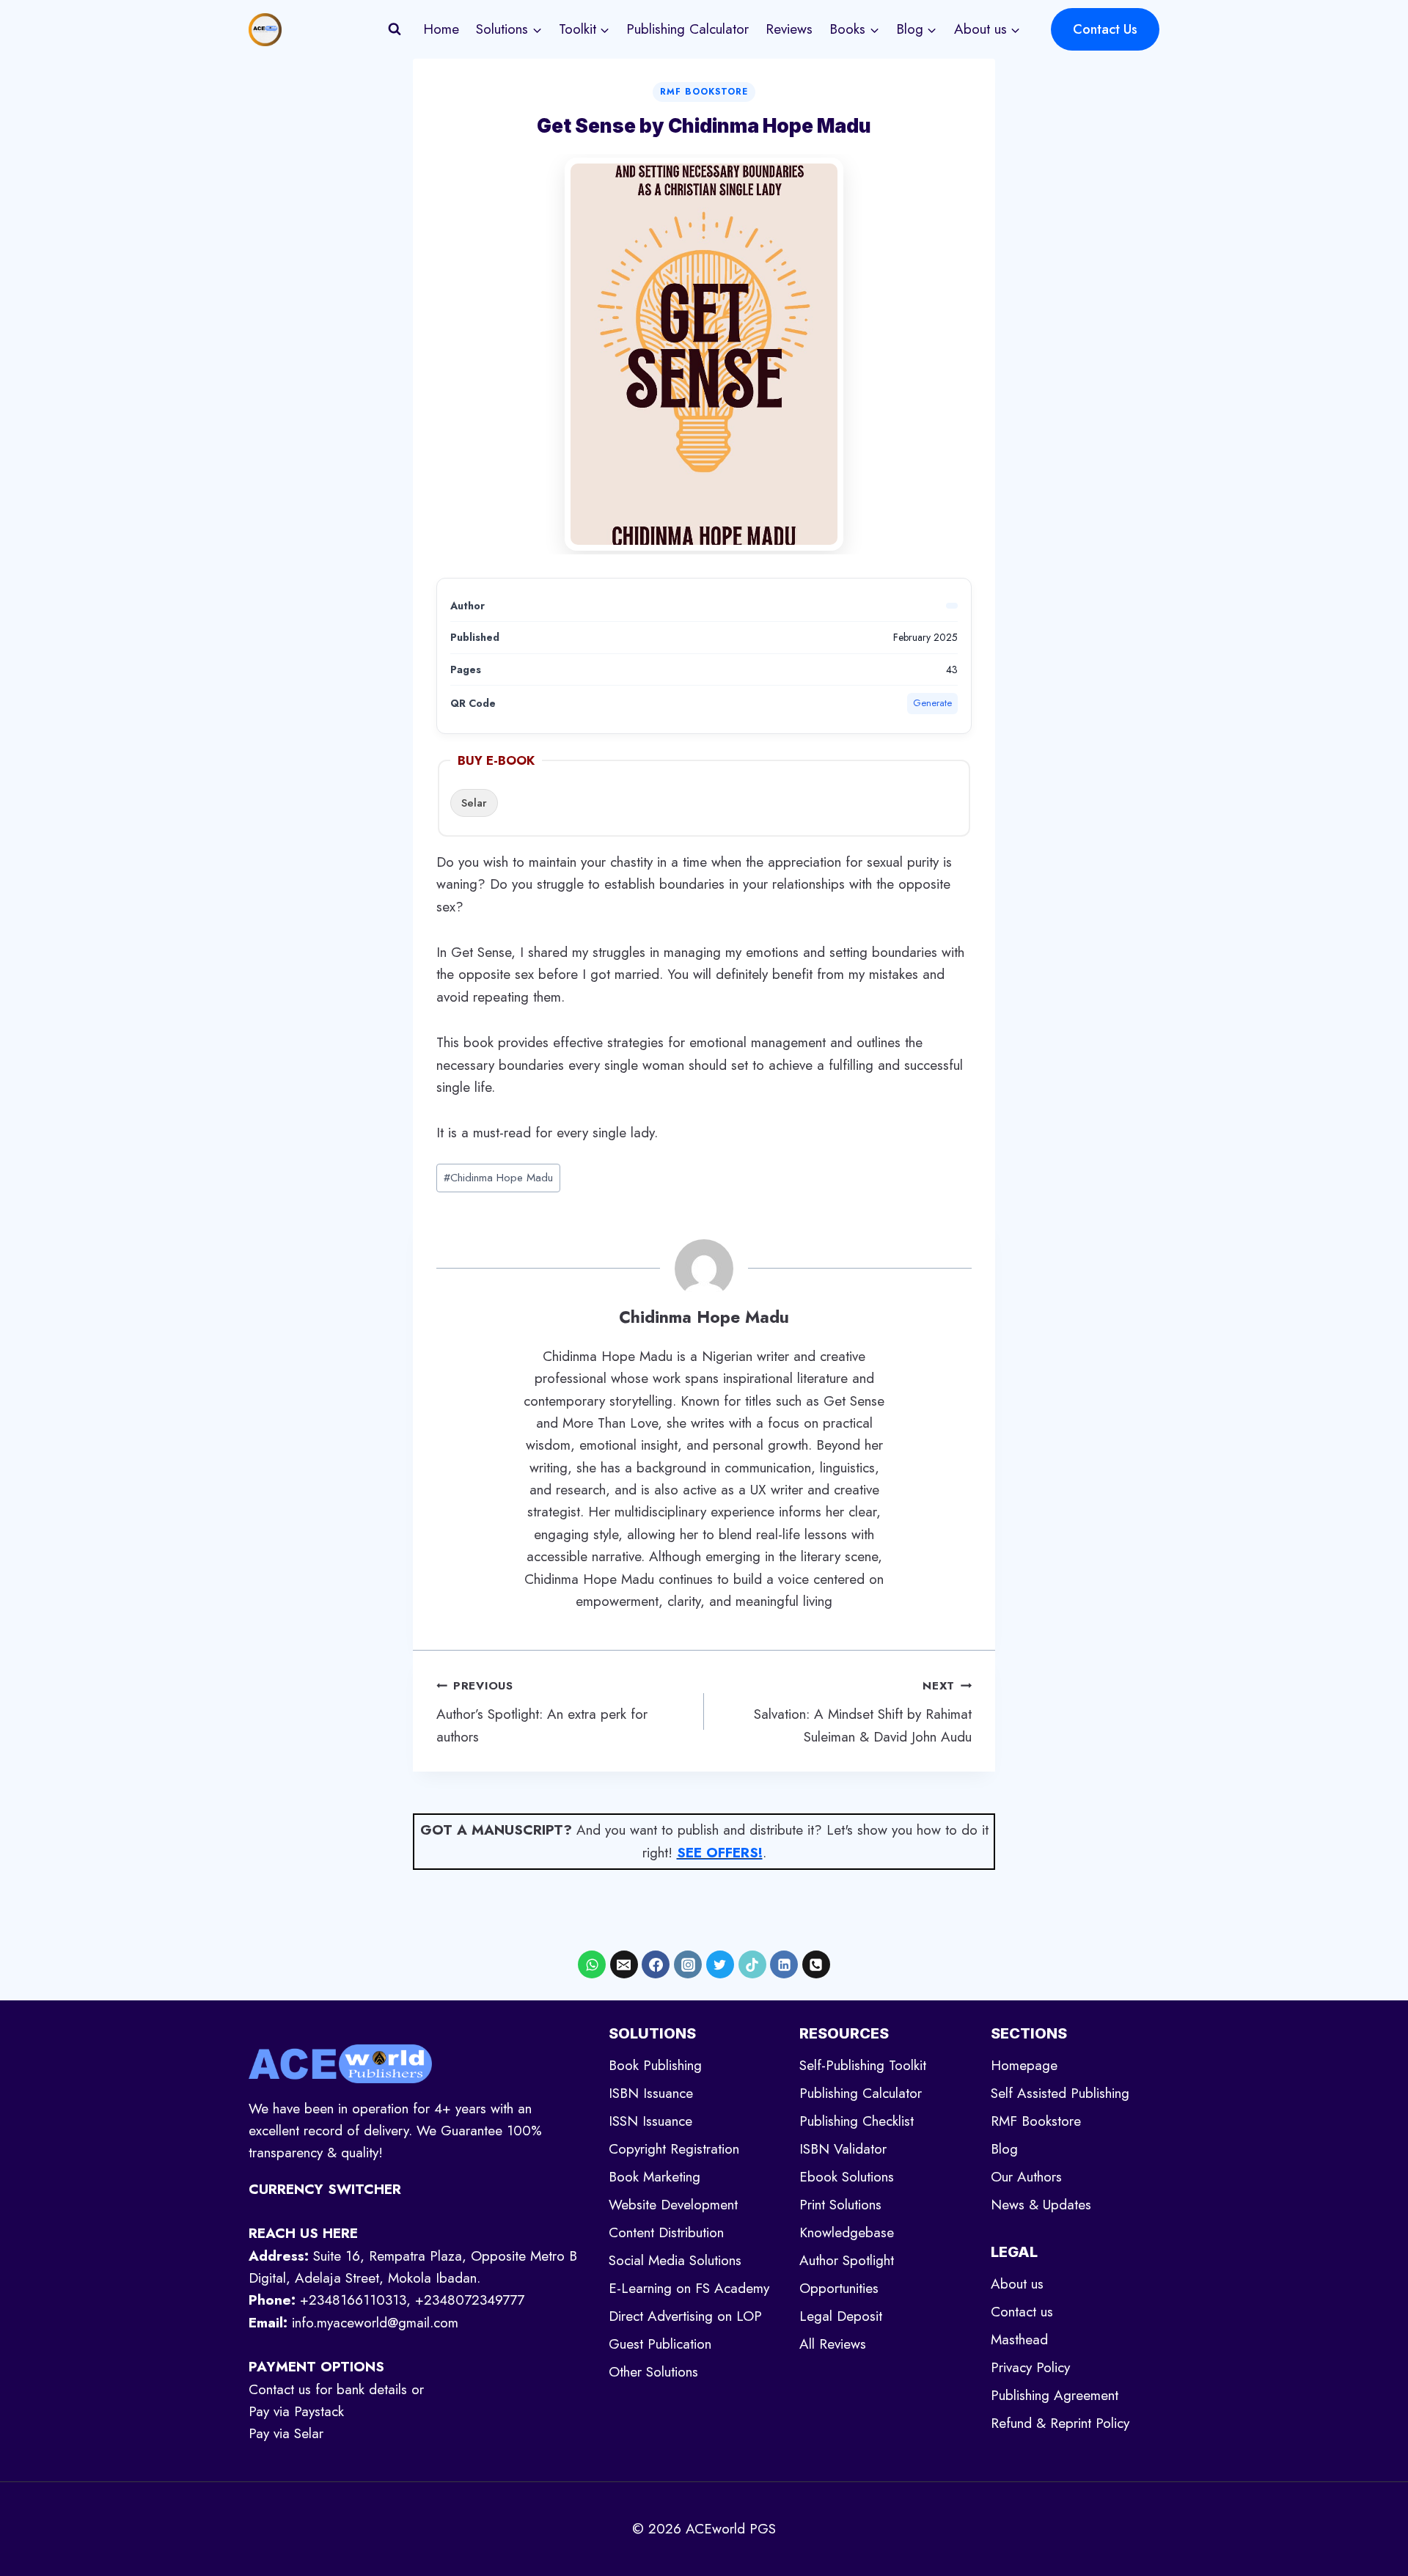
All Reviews (833, 2344)
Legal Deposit (841, 2316)
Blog (1004, 2149)
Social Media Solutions (675, 2260)
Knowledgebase (847, 2232)
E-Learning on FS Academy (689, 2288)
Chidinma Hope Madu (498, 1178)
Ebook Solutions (847, 2177)
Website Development (673, 2205)
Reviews (789, 29)
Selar (474, 803)
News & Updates (1041, 2205)
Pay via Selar (286, 2433)
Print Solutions (840, 2205)
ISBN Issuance (651, 2093)
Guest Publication (660, 2344)
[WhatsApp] (592, 1964)
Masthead (1019, 2340)
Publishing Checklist (857, 2121)
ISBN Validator (843, 2149)
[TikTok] (752, 1964)
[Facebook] (656, 1964)
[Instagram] (688, 1964)
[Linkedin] (784, 1964)
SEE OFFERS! (720, 1853)
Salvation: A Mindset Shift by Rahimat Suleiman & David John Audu (863, 1712)
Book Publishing (655, 2065)
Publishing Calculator (687, 29)
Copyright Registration (674, 2149)
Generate (932, 703)
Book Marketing (654, 2177)
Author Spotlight (847, 2260)
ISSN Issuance (650, 2121)
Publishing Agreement (1055, 2395)
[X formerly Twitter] (720, 1964)
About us (1017, 2284)
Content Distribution (666, 2232)
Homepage (1024, 2065)
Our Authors (1026, 2177)
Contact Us (1105, 29)
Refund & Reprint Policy (1060, 2423)
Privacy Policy (1030, 2367)
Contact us (1022, 2312)
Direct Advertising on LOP (685, 2316)
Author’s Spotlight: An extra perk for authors (542, 1712)
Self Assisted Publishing (1060, 2093)
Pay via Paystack (296, 2411)
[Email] (624, 1964)
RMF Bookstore (704, 92)
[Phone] (816, 1964)
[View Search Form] (395, 29)
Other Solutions (653, 2372)
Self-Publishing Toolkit (863, 2065)
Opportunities (839, 2288)
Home (441, 29)
